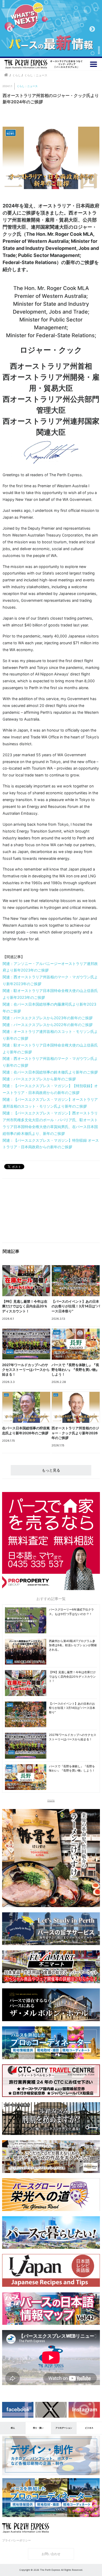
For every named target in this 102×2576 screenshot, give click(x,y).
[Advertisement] (25, 1212)
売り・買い (38, 2428)
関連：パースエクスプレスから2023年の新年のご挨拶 (48, 1018)
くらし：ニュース (27, 86)
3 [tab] (55, 49)
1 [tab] (39, 49)
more (51, 1800)
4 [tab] (63, 49)
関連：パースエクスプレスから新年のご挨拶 (39, 1079)
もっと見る (51, 1470)
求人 (13, 2428)
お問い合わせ (51, 2554)
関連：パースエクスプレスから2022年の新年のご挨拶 (48, 1025)
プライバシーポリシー (16, 2540)
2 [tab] (47, 49)
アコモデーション (64, 2428)
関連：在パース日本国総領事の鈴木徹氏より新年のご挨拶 (50, 1072)
